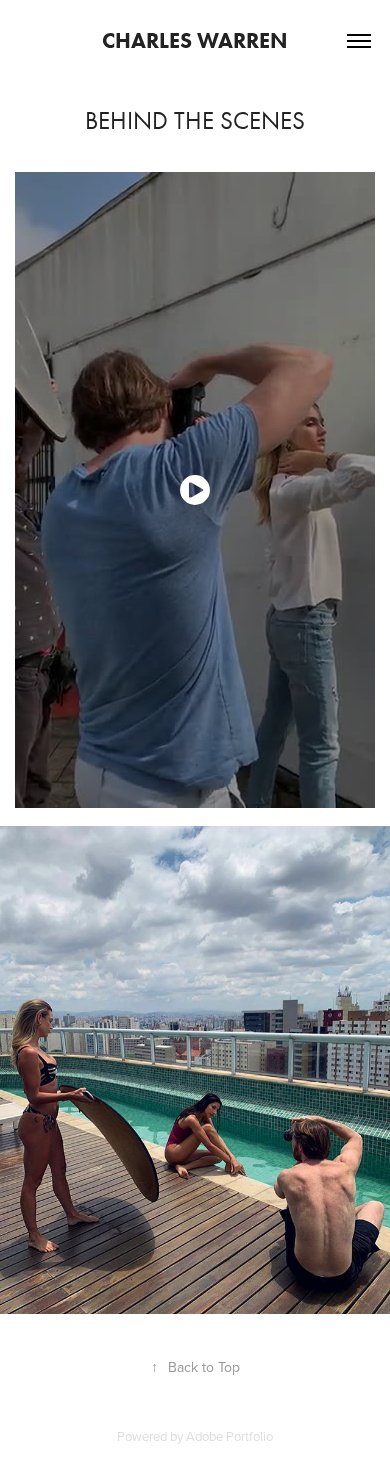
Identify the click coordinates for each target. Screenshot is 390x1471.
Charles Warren (195, 40)
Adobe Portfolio (229, 1436)
